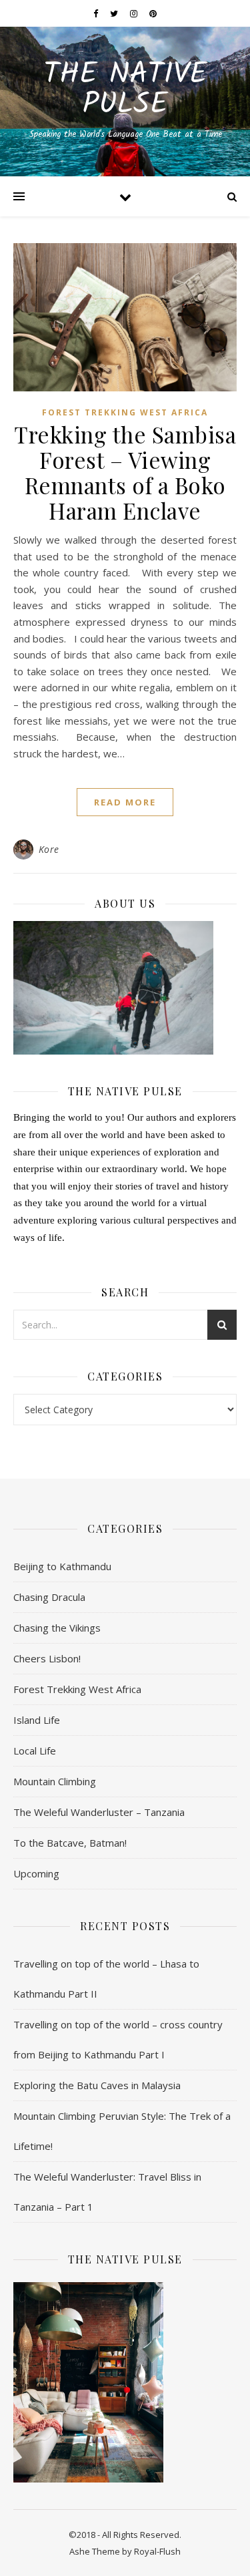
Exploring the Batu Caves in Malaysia (97, 2085)
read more (125, 802)
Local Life (35, 1751)
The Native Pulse (125, 90)
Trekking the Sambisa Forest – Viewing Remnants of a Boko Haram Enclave (125, 472)
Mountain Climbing (55, 1781)
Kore (49, 849)
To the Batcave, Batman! (70, 1843)
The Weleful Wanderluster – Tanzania (99, 1812)
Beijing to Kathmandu (62, 1566)
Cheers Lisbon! (47, 1658)
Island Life (37, 1720)
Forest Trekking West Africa (125, 412)
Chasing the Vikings (57, 1628)
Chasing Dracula (49, 1597)
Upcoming (36, 1873)
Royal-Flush (157, 2551)
